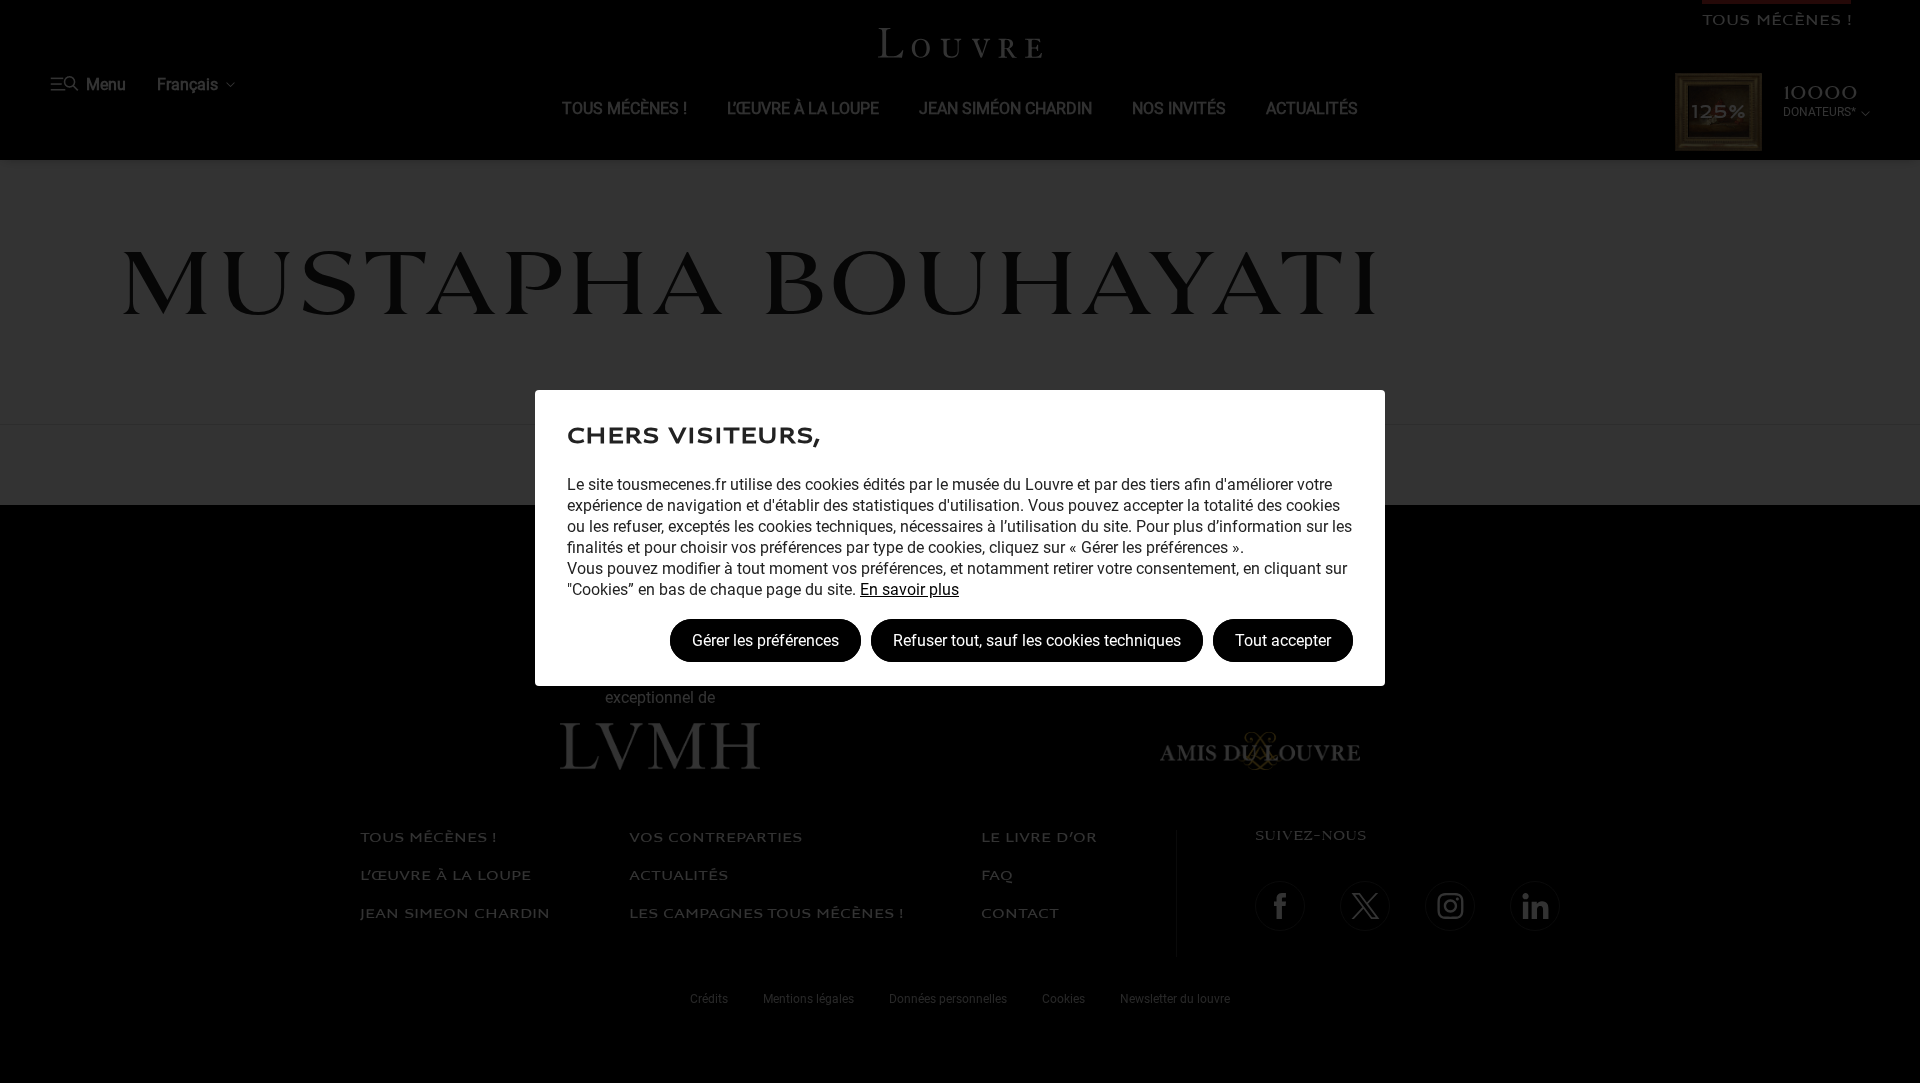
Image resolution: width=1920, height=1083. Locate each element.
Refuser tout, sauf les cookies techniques (1037, 640)
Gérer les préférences (765, 640)
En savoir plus (909, 589)
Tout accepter (1283, 640)
